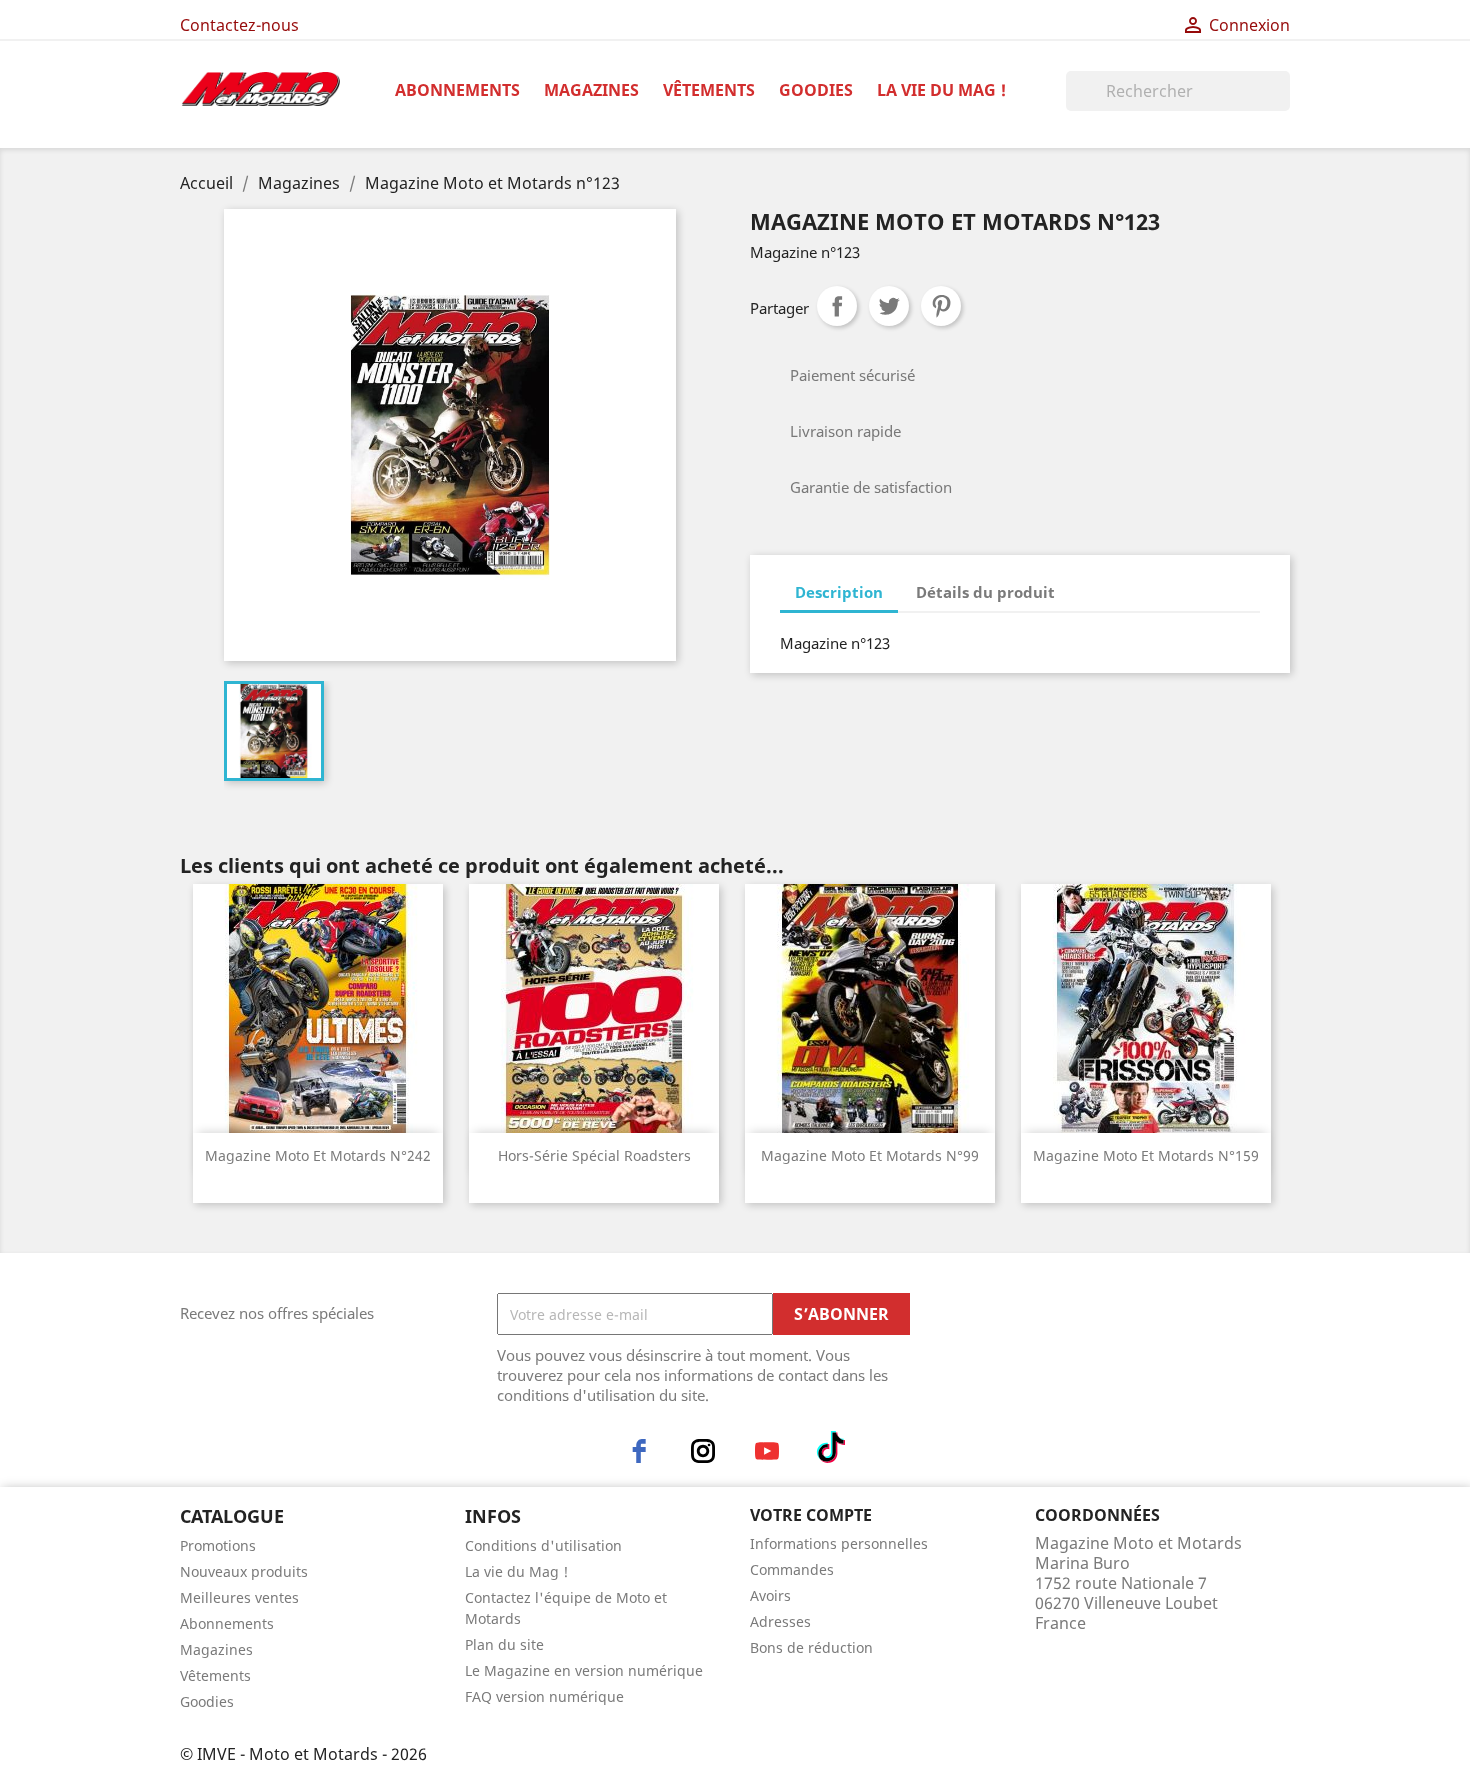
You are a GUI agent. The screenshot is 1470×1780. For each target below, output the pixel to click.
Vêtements (709, 90)
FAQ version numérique (544, 1696)
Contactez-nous (239, 25)
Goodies (816, 90)
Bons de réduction (811, 1647)
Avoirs (770, 1595)
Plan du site (504, 1644)
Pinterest (941, 306)
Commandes (792, 1569)
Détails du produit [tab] (985, 592)
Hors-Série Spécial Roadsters (594, 1155)
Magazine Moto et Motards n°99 (870, 1155)
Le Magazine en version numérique (584, 1670)
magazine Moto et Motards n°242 (318, 1155)
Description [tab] (839, 592)
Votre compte (811, 1515)
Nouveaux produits (244, 1571)
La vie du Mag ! (941, 90)
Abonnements (457, 90)
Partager (837, 306)
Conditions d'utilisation (543, 1545)
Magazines (591, 90)
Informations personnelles (839, 1543)
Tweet (889, 306)
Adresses (780, 1621)
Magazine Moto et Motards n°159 (1146, 1155)
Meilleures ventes (239, 1597)
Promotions (218, 1545)
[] (1282, 105)
